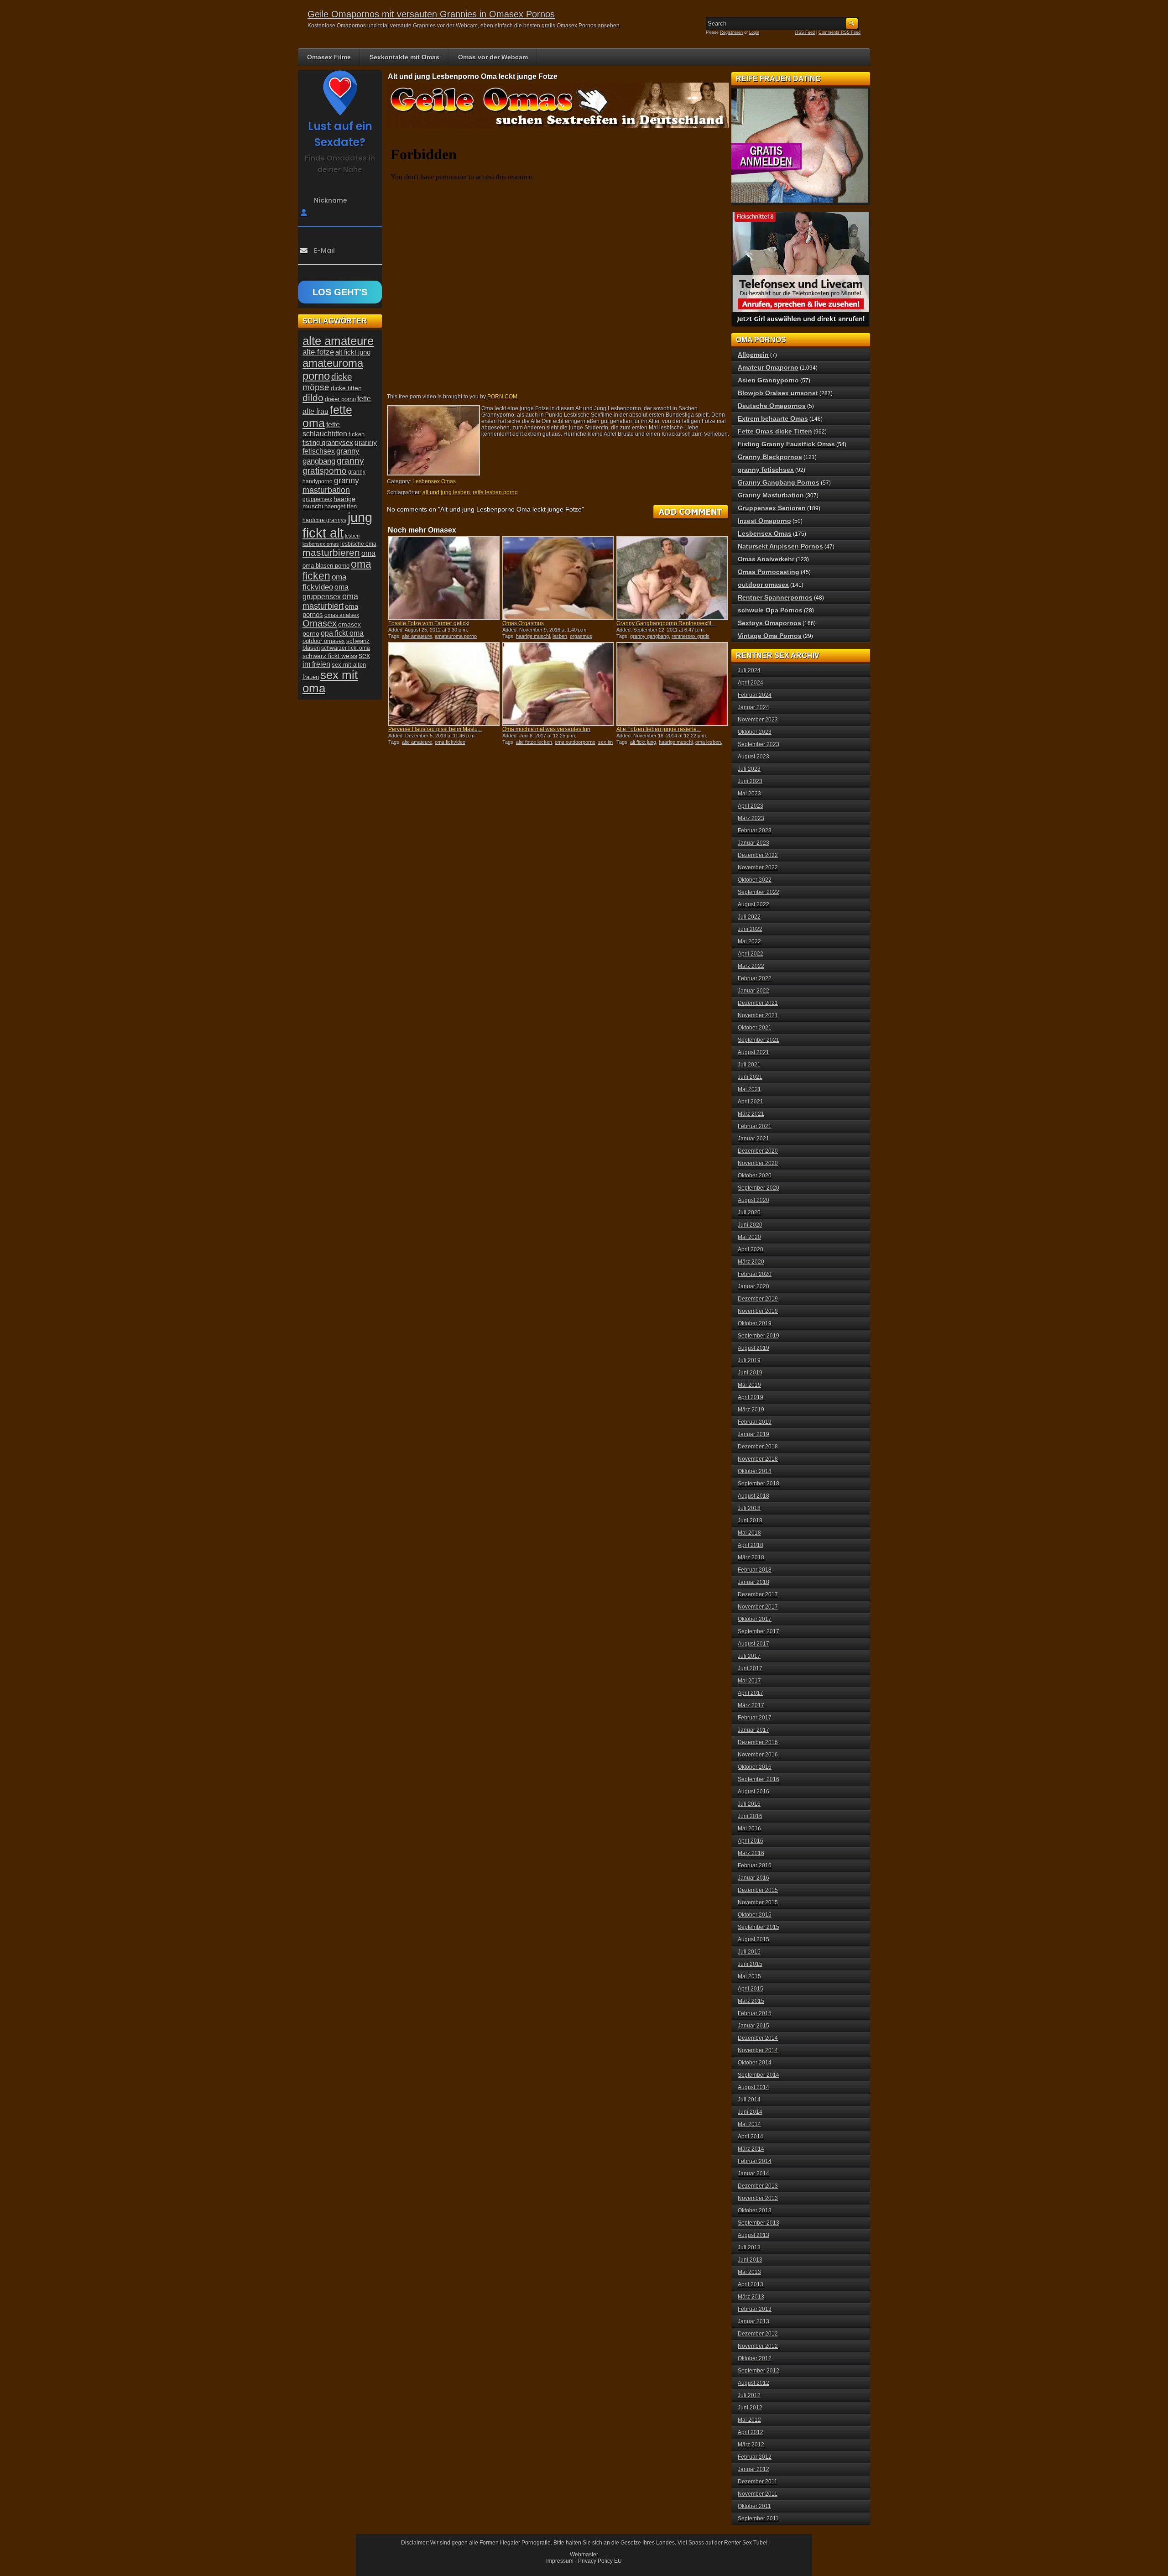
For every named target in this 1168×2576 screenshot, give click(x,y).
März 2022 (751, 966)
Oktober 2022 (755, 880)
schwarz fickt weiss (330, 656)
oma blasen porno (326, 566)
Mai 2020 (749, 1237)
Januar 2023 (753, 843)
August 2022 (753, 904)
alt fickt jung (643, 742)
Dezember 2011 (758, 2482)
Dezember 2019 (758, 1299)
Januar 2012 (753, 2469)
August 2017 (753, 1644)
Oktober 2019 (755, 1323)
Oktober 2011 (754, 2506)
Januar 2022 (753, 991)
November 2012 (758, 2346)
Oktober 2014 (755, 2063)
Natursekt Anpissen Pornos (780, 546)
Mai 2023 (749, 794)
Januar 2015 (753, 2026)
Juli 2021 (749, 1065)
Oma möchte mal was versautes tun (546, 729)
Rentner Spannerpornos (775, 597)
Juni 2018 (750, 1521)
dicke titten (346, 388)
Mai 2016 (749, 1829)
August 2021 (753, 1052)
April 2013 (751, 2284)
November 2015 (758, 1902)
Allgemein (753, 355)
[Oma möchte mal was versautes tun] (558, 684)
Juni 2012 (750, 2408)
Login (754, 32)
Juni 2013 (750, 2260)
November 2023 (758, 720)
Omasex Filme (329, 57)
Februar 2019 (755, 1422)
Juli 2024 (749, 670)
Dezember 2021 (758, 1003)
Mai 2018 (749, 1533)
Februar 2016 (755, 1865)
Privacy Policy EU (600, 2561)
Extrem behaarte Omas (773, 418)
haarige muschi (533, 636)
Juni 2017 (750, 1668)
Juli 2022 (749, 917)
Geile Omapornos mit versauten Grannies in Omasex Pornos (431, 14)
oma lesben (708, 742)
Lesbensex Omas (434, 481)
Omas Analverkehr (766, 559)
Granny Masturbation (771, 495)
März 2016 (751, 1853)
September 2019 (759, 1336)
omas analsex (342, 615)
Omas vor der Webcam (493, 57)
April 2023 (751, 806)
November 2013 (758, 2198)
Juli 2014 (749, 2100)
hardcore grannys (324, 520)
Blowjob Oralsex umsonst (778, 393)
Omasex (320, 623)
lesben (560, 636)
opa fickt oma (342, 633)
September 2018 (759, 1484)
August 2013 (753, 2235)
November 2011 (758, 2494)
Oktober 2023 (755, 732)
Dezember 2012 (758, 2334)
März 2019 (751, 1410)
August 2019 (753, 1348)
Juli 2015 (749, 1952)
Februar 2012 (755, 2457)
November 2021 (758, 1015)
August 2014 (753, 2087)
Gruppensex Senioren (772, 508)
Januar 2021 (753, 1139)
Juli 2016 (749, 1804)
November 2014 (758, 2050)
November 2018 (758, 1459)
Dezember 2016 (758, 1742)
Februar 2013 (755, 2309)
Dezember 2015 (758, 1890)
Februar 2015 (755, 2013)
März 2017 (751, 1705)
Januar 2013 (753, 2321)
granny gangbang (649, 636)
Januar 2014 (753, 2174)
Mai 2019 (749, 1385)
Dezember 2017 (758, 1594)
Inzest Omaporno (764, 521)
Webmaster (584, 2555)
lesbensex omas (321, 544)
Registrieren (731, 32)
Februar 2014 (755, 2161)
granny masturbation (331, 485)
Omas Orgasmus (523, 623)
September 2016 (759, 1779)
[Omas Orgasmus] (558, 578)
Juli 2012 (749, 2395)
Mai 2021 (749, 1089)
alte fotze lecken (534, 742)
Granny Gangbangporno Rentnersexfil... (666, 623)
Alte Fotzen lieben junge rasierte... (659, 729)
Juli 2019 (749, 1360)
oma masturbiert (330, 601)
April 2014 (751, 2137)
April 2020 (751, 1249)
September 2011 (758, 2519)
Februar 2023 (755, 831)
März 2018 (751, 1557)
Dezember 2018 (758, 1447)
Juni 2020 (750, 1225)
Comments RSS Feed (839, 32)
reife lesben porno (495, 492)
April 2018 (751, 1545)
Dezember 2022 (758, 855)
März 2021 (751, 1114)
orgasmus (581, 636)
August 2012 (753, 2383)
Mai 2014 (749, 2124)
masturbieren (331, 553)
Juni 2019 (750, 1373)
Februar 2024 (755, 695)
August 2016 (753, 1792)
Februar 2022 (755, 978)
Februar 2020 (755, 1274)
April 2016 (751, 1841)
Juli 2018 (749, 1508)
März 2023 (751, 818)
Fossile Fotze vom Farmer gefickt (429, 623)
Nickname (331, 200)
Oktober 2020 (755, 1176)
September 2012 (759, 2371)
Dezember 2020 (758, 1151)
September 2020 (759, 1188)
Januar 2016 (753, 1878)
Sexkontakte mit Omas (404, 57)
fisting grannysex (328, 442)
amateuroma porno (456, 636)
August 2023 (753, 757)
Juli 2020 (749, 1212)
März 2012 (751, 2445)
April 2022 (751, 954)
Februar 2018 (755, 1570)
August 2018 (753, 1496)
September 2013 (759, 2223)
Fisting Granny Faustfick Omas (786, 444)
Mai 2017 (749, 1681)
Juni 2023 (750, 781)
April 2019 (751, 1397)
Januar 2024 (753, 707)
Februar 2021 (755, 1126)
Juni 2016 (750, 1816)
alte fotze (318, 352)
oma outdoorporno (575, 742)
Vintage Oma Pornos (770, 636)
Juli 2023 (749, 769)
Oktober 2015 (755, 1915)
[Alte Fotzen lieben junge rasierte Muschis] (672, 684)
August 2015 (753, 1939)
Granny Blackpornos (770, 457)
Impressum (560, 2561)
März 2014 (751, 2149)
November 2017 (758, 1607)
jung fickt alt (337, 525)
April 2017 (751, 1693)
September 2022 (759, 892)
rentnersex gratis (691, 636)
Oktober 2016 (755, 1767)
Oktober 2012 (755, 2358)
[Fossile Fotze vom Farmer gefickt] (444, 578)
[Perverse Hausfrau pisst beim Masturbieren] (444, 684)
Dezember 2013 (758, 2186)
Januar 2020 (753, 1286)
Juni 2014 (750, 2112)
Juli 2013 (749, 2247)
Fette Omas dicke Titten (775, 431)
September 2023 (759, 744)
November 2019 (758, 1311)
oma (368, 553)
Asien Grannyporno (768, 380)
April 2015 (751, 1989)
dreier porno (340, 399)
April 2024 (751, 683)
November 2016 (758, 1755)
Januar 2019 (753, 1434)
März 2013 (751, 2297)
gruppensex (317, 499)
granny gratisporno (333, 466)
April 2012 (751, 2432)
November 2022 (758, 867)
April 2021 (751, 1102)
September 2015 (759, 1927)
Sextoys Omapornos (769, 623)
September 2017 (759, 1631)
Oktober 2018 (755, 1471)
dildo (313, 398)
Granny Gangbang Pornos (779, 482)
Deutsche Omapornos (772, 406)
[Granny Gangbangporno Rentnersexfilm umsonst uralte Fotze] (672, 578)
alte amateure (417, 636)
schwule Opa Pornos (770, 610)
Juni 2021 (750, 1077)
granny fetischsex (766, 470)
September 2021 (759, 1040)
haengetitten (341, 506)
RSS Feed (805, 32)
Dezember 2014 (758, 2038)
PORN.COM (502, 397)
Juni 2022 (750, 929)
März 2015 (751, 2001)
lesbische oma (358, 544)
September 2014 (759, 2075)
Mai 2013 (749, 2272)
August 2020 (753, 1200)
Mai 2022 (749, 941)
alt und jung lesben (446, 492)
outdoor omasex (324, 641)
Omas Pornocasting (769, 572)
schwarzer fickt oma (346, 648)
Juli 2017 (749, 1656)
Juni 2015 (750, 1964)
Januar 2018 (753, 1582)
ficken (357, 434)
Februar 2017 (755, 1718)
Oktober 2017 (755, 1619)
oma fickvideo (450, 742)
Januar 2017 (753, 1730)
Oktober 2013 (755, 2210)
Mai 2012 (749, 2420)
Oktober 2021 (755, 1028)
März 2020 (751, 1262)
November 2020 (758, 1163)
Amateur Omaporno (768, 367)
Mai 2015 (749, 1976)
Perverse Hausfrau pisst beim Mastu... (435, 729)
